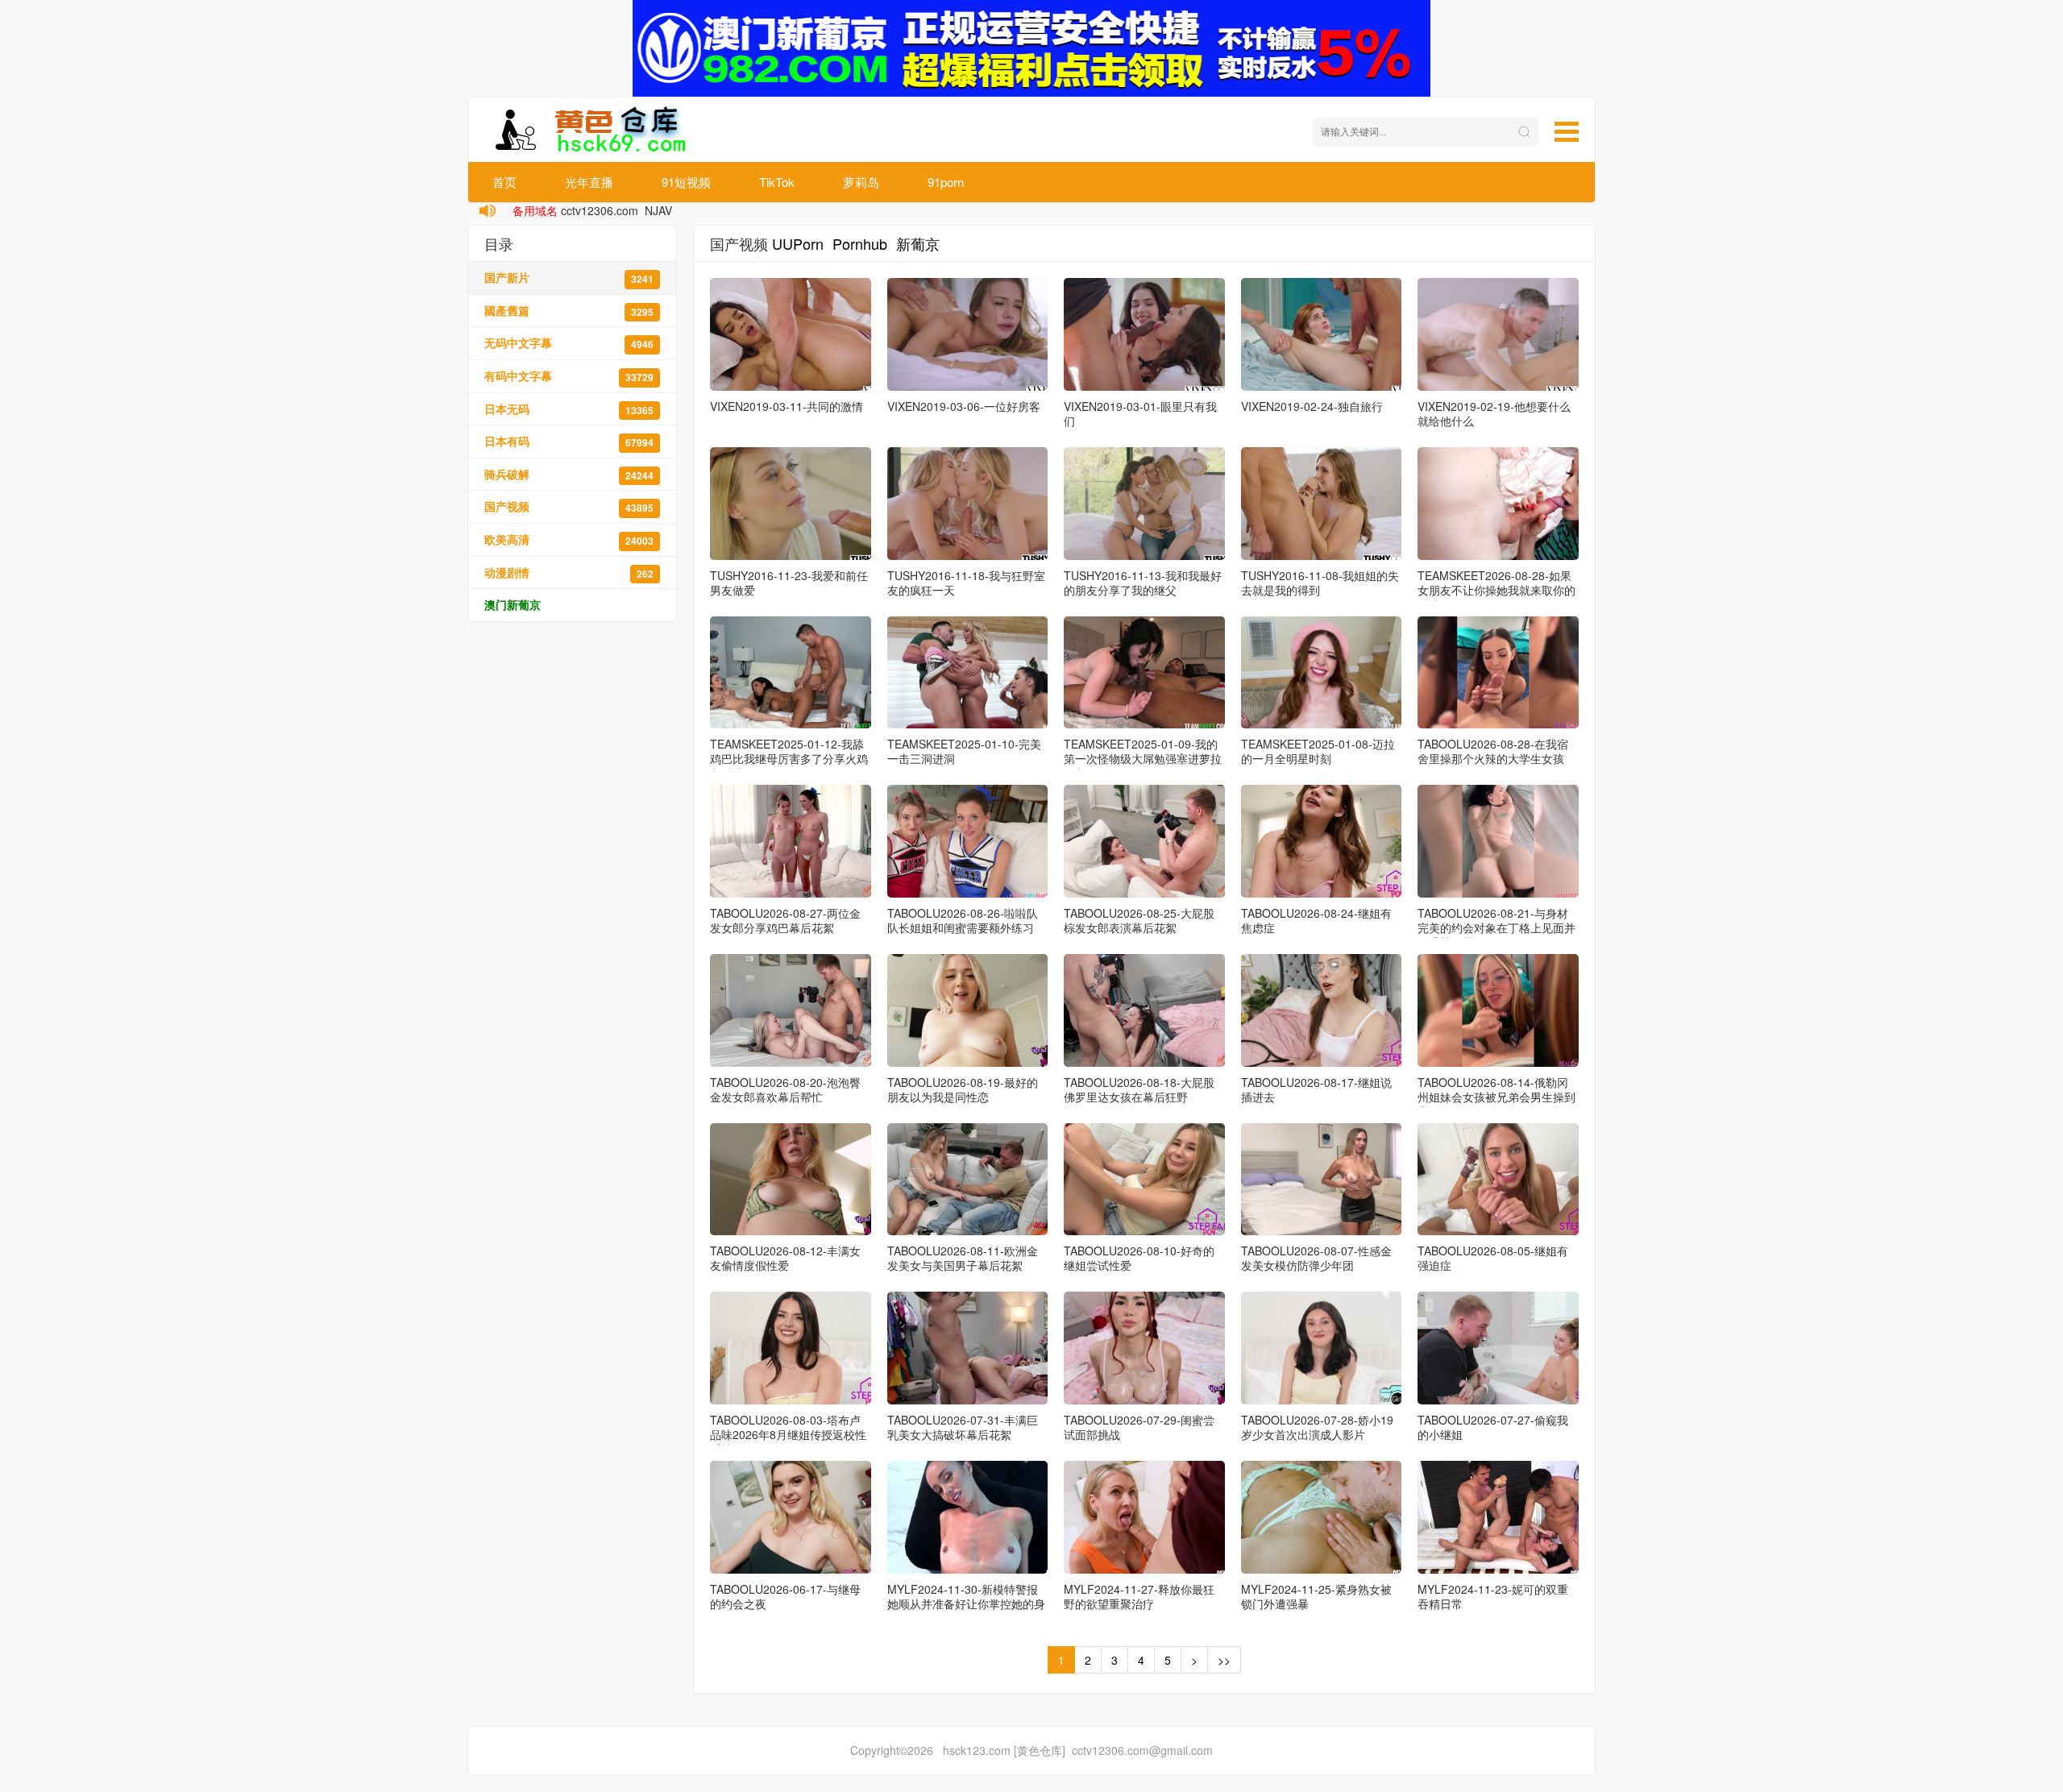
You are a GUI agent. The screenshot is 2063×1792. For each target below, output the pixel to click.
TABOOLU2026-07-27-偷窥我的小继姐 (1493, 1427)
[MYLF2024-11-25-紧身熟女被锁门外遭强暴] (1322, 1517)
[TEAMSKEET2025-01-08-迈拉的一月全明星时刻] (1322, 673)
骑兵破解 (569, 474)
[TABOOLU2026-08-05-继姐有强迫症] (1498, 1180)
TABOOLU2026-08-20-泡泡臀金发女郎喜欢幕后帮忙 (785, 1089)
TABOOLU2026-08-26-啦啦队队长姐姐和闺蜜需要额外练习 (963, 920)
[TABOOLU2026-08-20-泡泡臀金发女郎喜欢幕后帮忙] (791, 1010)
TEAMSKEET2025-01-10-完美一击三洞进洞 (964, 751)
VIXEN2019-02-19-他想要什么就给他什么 (1494, 413)
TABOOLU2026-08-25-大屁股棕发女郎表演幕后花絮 (1139, 920)
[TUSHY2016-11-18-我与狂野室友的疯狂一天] (968, 504)
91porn (946, 182)
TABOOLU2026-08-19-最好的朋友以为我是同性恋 (963, 1089)
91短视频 (686, 182)
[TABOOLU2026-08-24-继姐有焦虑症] (1322, 841)
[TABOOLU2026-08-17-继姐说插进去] (1322, 1010)
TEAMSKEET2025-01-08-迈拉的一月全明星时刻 (1318, 751)
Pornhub (860, 243)
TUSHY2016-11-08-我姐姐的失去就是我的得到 (1320, 583)
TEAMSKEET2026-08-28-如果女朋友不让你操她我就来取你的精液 (1496, 590)
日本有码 (569, 441)
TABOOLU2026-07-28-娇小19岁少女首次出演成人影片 (1317, 1427)
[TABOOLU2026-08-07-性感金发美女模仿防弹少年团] (1322, 1180)
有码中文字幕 (569, 376)
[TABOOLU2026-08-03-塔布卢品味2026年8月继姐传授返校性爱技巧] (791, 1348)
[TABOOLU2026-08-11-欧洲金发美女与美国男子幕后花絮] (968, 1180)
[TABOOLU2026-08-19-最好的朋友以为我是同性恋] (968, 1010)
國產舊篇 (569, 311)
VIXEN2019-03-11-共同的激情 (787, 406)
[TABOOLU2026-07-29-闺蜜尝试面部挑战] (1144, 1348)
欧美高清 (569, 539)
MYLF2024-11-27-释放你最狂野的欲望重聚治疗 (1139, 1596)
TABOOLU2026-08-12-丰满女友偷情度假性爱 (785, 1258)
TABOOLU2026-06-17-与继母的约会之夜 (785, 1596)
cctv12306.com (600, 210)
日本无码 (569, 409)
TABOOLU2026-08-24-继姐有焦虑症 (1316, 920)
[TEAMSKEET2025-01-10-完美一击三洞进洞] (968, 673)
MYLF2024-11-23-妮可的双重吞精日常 (1493, 1596)
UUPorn (798, 243)
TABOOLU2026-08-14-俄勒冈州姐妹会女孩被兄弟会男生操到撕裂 (1496, 1097)
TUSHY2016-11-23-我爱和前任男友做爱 (789, 583)
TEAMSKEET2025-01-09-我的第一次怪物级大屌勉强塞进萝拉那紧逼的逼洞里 (1143, 758)
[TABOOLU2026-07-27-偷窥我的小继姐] (1498, 1348)
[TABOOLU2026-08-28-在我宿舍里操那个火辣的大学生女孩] (1498, 673)
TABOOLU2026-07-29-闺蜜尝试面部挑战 (1139, 1427)
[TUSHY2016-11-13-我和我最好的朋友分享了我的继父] (1144, 504)
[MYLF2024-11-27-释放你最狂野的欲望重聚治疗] (1144, 1517)
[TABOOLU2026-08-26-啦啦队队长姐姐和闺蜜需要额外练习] (968, 841)
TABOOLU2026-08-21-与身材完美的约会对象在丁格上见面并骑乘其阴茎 (1496, 927)
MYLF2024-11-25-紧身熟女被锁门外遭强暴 (1316, 1596)
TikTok (777, 182)
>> (1224, 1660)
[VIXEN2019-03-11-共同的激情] (791, 334)
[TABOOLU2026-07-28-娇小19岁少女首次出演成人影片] (1322, 1348)
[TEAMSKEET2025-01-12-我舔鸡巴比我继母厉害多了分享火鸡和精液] (791, 673)
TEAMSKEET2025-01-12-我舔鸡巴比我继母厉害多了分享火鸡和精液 (789, 758)
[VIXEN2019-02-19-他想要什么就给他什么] (1498, 334)
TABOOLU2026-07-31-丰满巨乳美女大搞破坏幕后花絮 (963, 1427)
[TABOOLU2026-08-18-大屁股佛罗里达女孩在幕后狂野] (1144, 1010)
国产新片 (569, 278)
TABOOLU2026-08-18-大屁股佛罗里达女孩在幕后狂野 (1139, 1089)
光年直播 (589, 182)
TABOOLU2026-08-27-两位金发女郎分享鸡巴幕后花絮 (785, 920)
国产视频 (569, 506)
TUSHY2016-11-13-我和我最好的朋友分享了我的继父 (1143, 583)
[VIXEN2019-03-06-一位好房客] (968, 334)
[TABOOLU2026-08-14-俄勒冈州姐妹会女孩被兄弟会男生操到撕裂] (1498, 1010)
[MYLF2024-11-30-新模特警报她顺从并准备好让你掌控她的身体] (968, 1517)
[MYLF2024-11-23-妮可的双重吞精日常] (1498, 1517)
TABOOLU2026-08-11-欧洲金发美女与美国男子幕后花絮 (963, 1258)
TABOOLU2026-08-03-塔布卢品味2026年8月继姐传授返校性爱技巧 (788, 1434)
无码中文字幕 (569, 343)
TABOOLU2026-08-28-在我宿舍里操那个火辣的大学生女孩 (1493, 751)
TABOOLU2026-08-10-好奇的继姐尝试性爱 (1139, 1258)
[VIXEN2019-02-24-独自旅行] (1322, 334)
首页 (504, 182)
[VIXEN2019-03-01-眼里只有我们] (1144, 334)
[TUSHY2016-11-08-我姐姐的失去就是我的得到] (1322, 504)
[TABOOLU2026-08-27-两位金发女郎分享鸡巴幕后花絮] (791, 841)
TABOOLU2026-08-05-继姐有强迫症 (1493, 1258)
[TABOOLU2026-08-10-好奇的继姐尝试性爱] (1144, 1180)
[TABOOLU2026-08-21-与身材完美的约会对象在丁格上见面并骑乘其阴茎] (1498, 841)
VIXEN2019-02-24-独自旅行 (1312, 406)
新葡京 (918, 243)
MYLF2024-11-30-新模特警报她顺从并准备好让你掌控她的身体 (966, 1603)
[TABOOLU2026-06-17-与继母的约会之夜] (791, 1517)
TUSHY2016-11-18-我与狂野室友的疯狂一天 (966, 583)
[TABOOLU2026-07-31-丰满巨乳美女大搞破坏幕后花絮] (968, 1348)
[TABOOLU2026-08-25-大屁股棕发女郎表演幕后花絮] (1144, 841)
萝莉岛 (861, 182)
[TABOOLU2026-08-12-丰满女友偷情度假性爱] (791, 1180)
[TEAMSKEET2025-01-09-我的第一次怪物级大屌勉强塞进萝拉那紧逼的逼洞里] (1144, 673)
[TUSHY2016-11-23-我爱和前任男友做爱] (791, 504)
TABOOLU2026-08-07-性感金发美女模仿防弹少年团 (1316, 1258)
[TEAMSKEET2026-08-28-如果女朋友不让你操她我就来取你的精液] (1498, 504)
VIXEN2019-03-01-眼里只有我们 (1140, 413)
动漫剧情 (569, 572)
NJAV (658, 210)
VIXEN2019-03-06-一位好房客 (964, 406)
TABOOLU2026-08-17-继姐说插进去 (1316, 1089)
